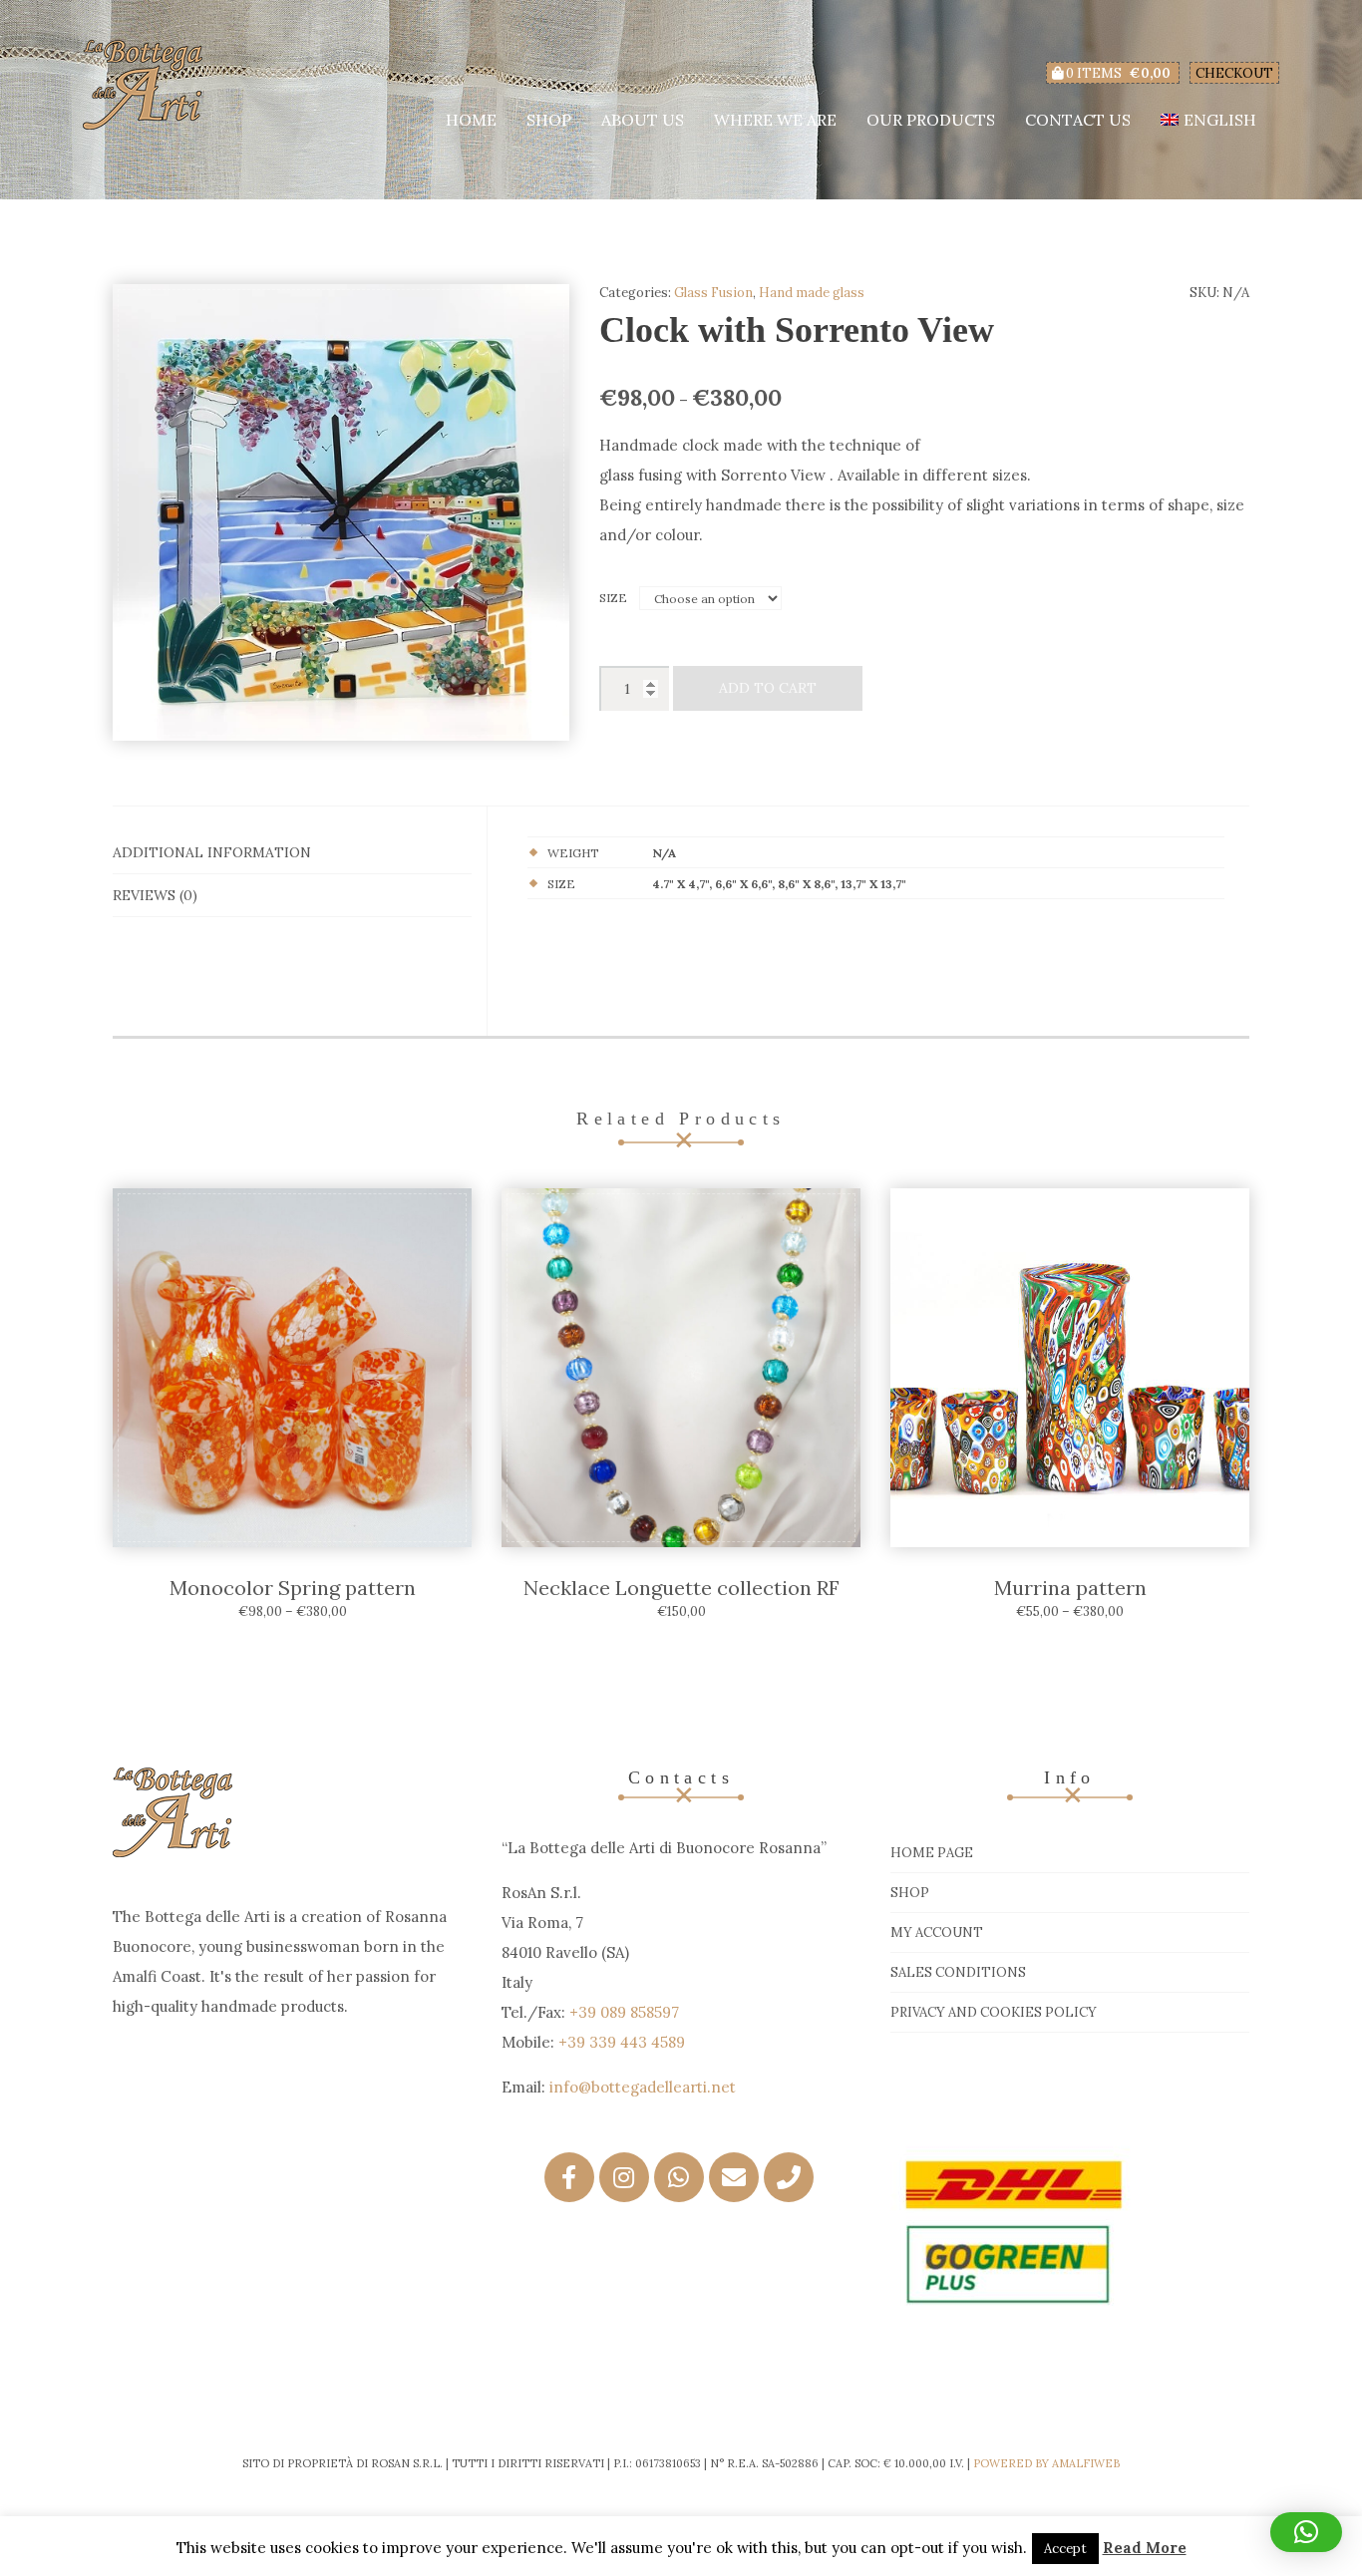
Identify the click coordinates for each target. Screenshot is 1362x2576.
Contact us (1078, 120)
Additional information (212, 852)
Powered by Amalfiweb (1046, 2463)
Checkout (1234, 73)
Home (471, 120)
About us (643, 120)
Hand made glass (812, 293)
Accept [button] (1065, 2549)
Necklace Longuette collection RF (681, 1588)
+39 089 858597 (624, 2012)
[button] (1306, 2532)
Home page (932, 1853)
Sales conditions (958, 1972)
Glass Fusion (713, 293)
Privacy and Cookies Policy (994, 2012)
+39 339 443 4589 (622, 2042)
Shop (549, 120)
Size (613, 598)
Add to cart (768, 688)
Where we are (775, 120)
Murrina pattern (1070, 1588)
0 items (1117, 73)
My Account (937, 1932)
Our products (931, 120)
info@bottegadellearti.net (643, 2087)
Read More (1145, 2548)
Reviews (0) (155, 895)
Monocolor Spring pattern (293, 1588)
